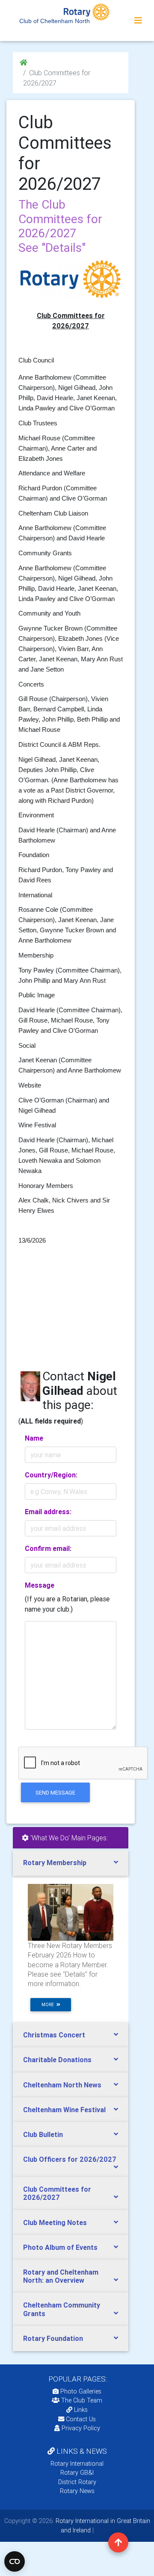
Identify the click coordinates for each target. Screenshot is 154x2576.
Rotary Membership (55, 1863)
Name (34, 1438)
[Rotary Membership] (71, 1912)
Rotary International (77, 2464)
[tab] (71, 1863)
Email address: (48, 1512)
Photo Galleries (80, 2391)
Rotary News (77, 2491)
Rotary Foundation (53, 2338)
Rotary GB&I (77, 2473)
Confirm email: (48, 1548)
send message (55, 1793)
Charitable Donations (57, 2060)
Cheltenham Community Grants (62, 2309)
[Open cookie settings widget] (15, 2561)
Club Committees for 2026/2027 (57, 2193)
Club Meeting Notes (55, 2222)
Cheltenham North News (62, 2085)
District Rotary (77, 2482)
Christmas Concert (54, 2035)
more (49, 2005)
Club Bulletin (43, 2134)
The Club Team (82, 2400)
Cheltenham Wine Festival (64, 2110)
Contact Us (80, 2419)
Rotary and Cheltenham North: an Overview (61, 2276)
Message (40, 1585)
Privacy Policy (81, 2428)
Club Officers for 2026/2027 (70, 2159)
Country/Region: (51, 1475)
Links (81, 2410)
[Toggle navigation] (138, 21)
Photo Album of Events (60, 2247)
